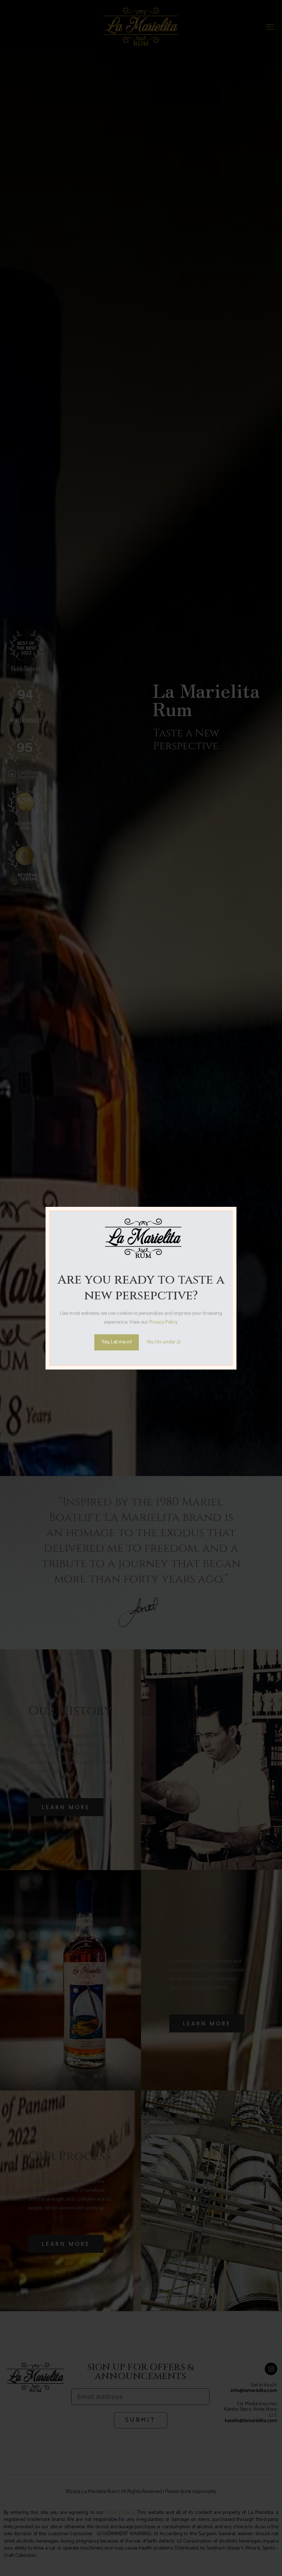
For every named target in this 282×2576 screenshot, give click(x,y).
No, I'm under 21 (164, 1342)
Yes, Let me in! (117, 1342)
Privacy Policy (163, 1322)
